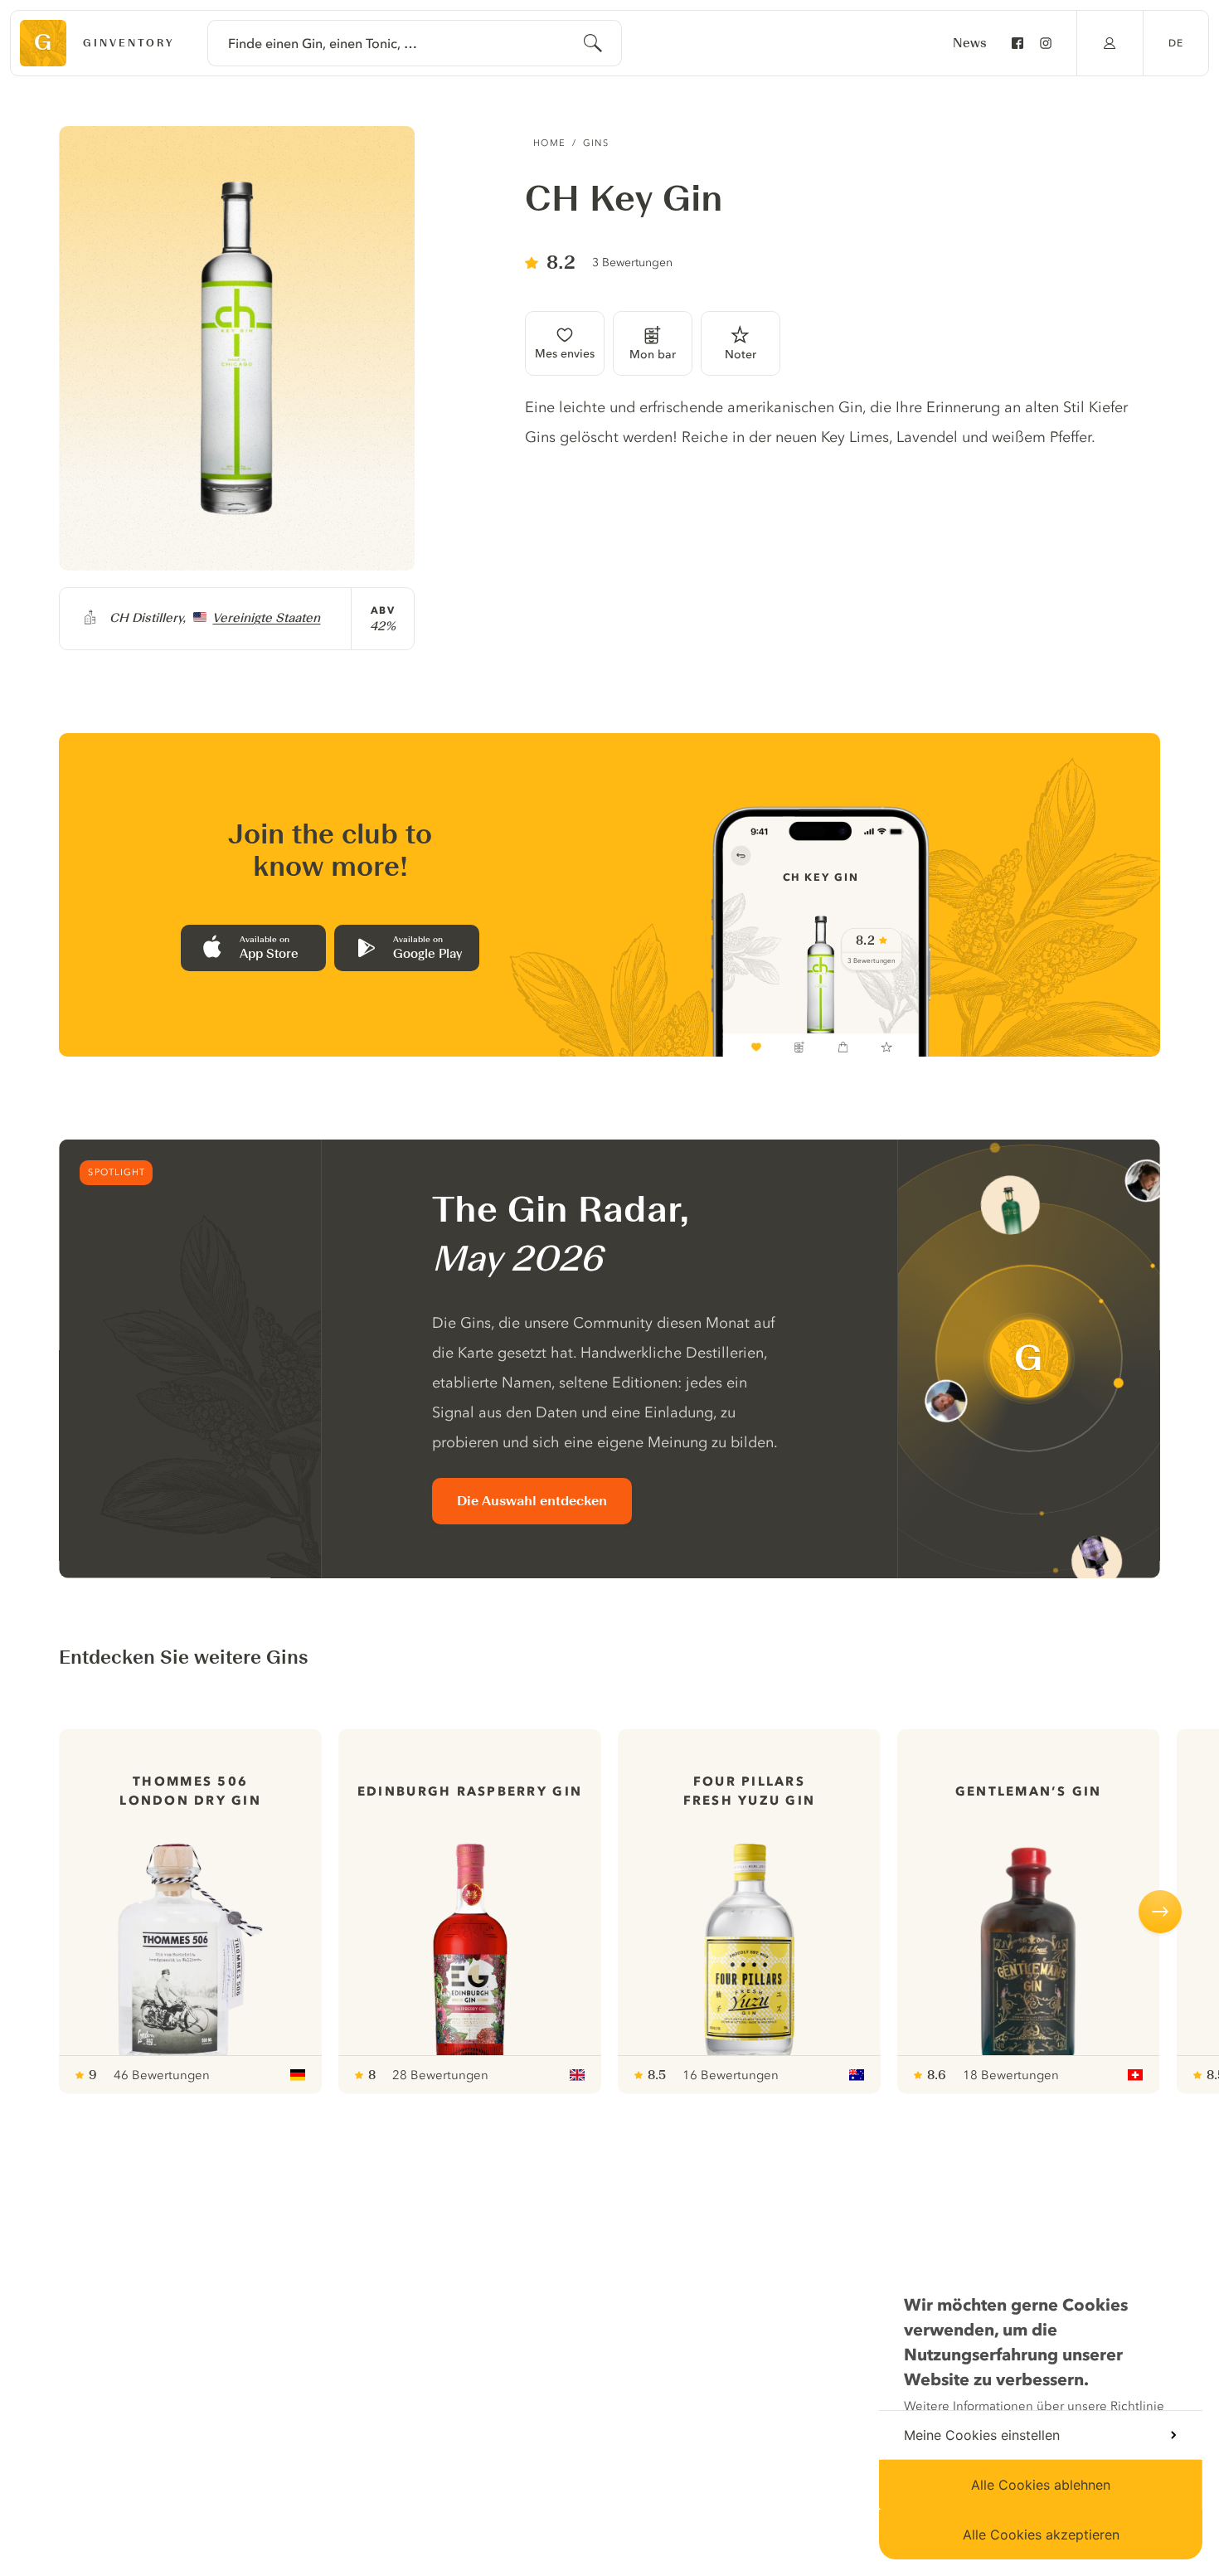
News (970, 43)
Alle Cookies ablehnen (1041, 2485)
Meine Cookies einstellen (982, 2435)
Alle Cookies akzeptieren (1041, 2535)
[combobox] (415, 43)
